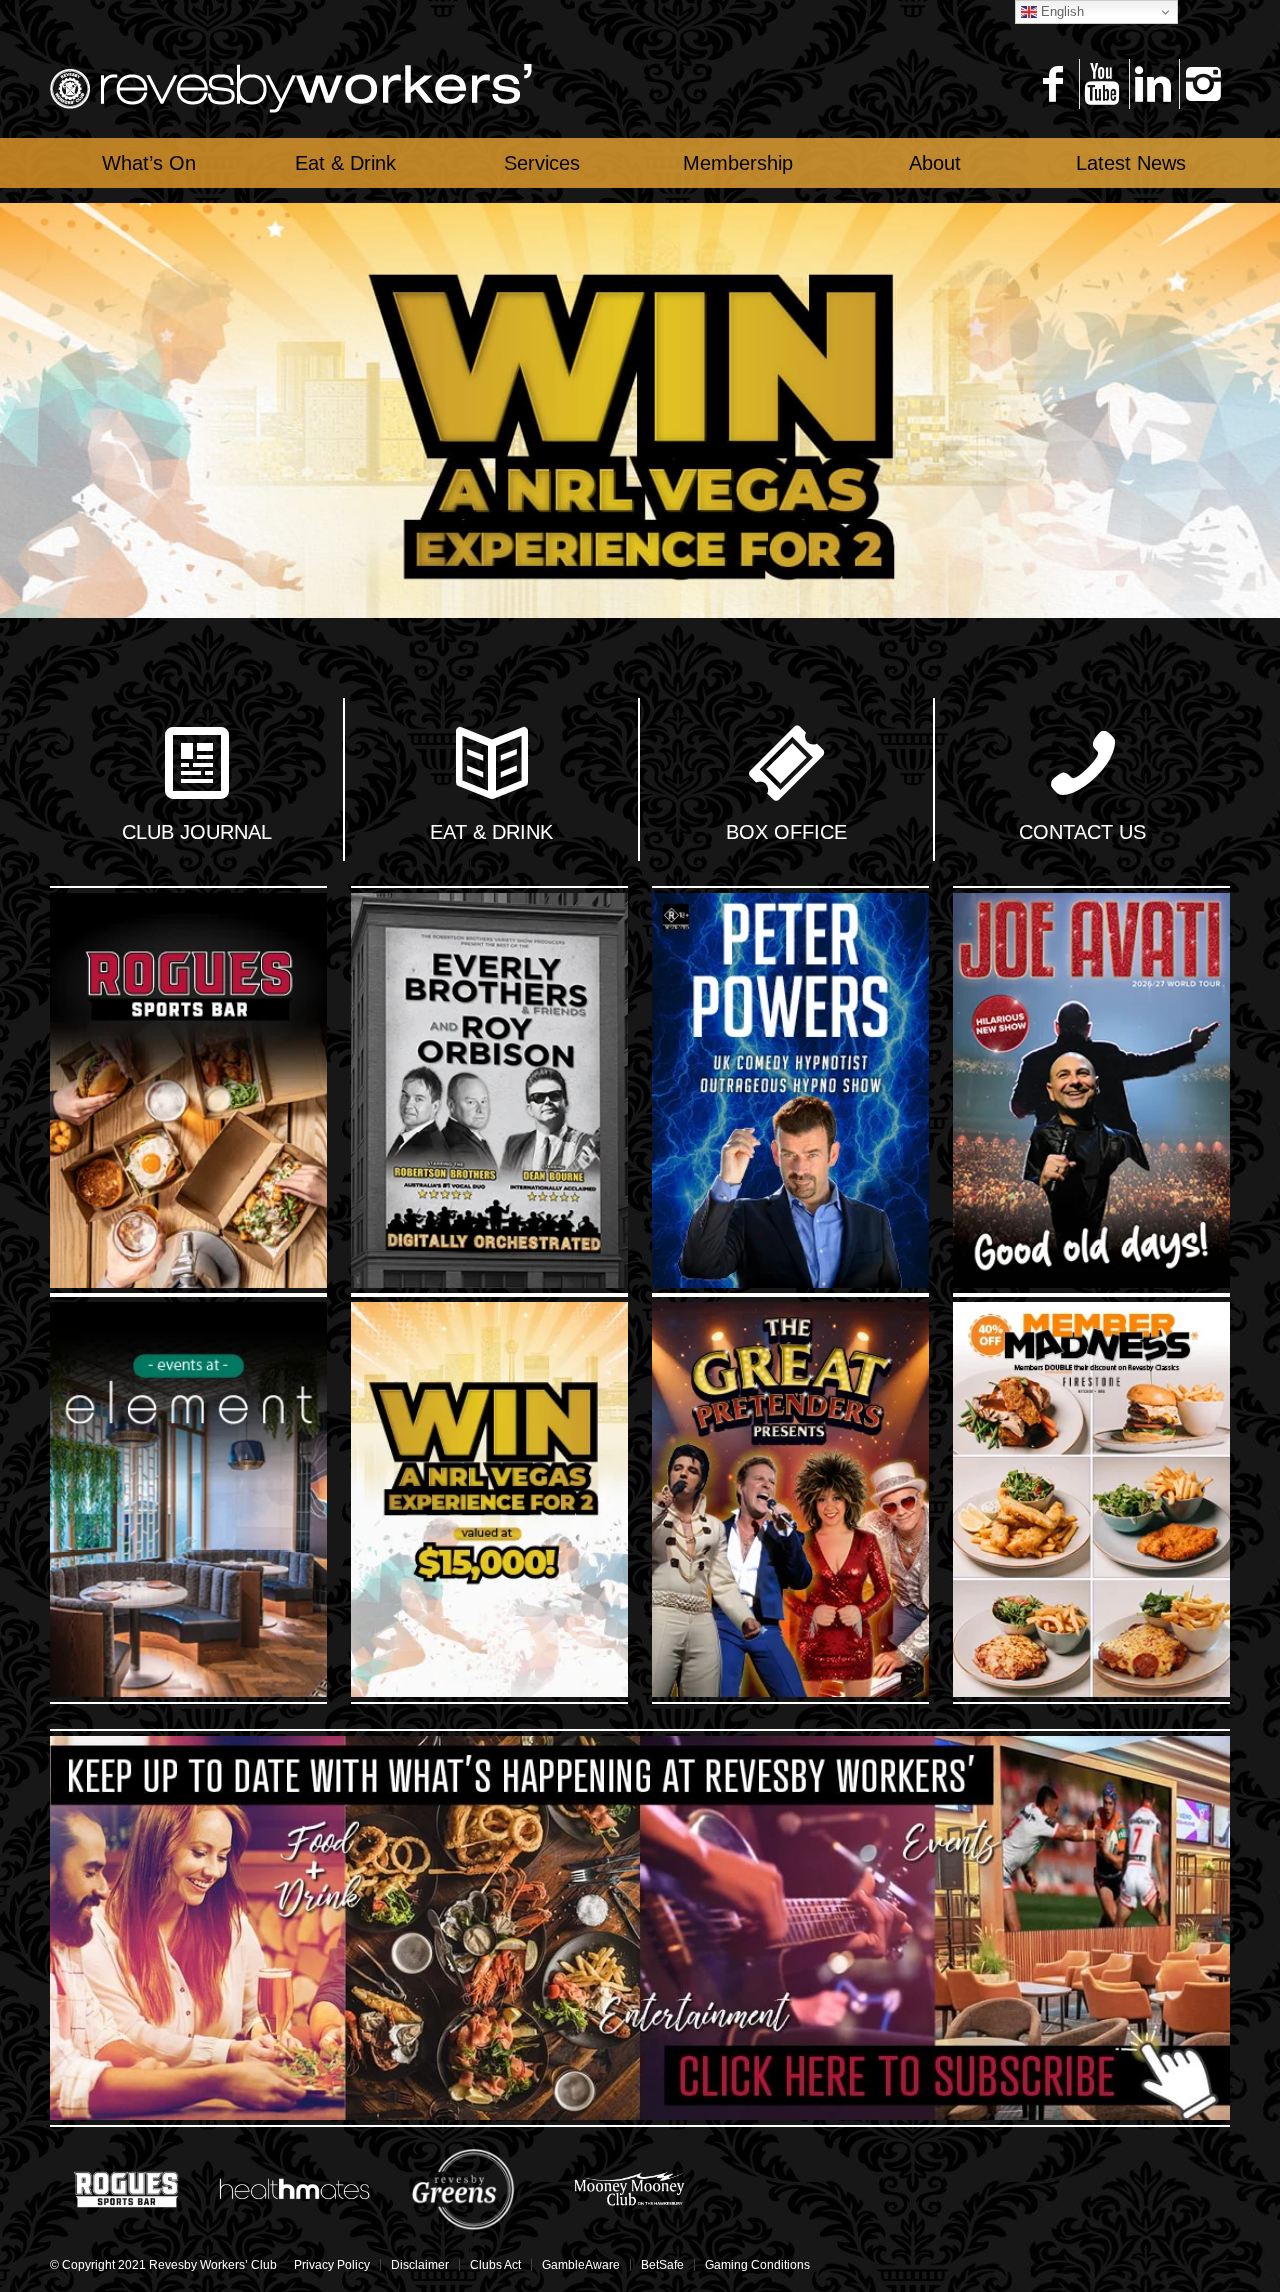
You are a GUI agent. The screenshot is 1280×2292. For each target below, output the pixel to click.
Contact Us (1082, 832)
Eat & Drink (491, 832)
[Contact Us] (1083, 765)
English (1060, 11)
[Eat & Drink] (492, 765)
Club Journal (197, 832)
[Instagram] (1202, 84)
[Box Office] (787, 765)
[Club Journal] (197, 765)
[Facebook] (1052, 84)
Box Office (786, 832)
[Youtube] (1102, 84)
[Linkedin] (1152, 84)
